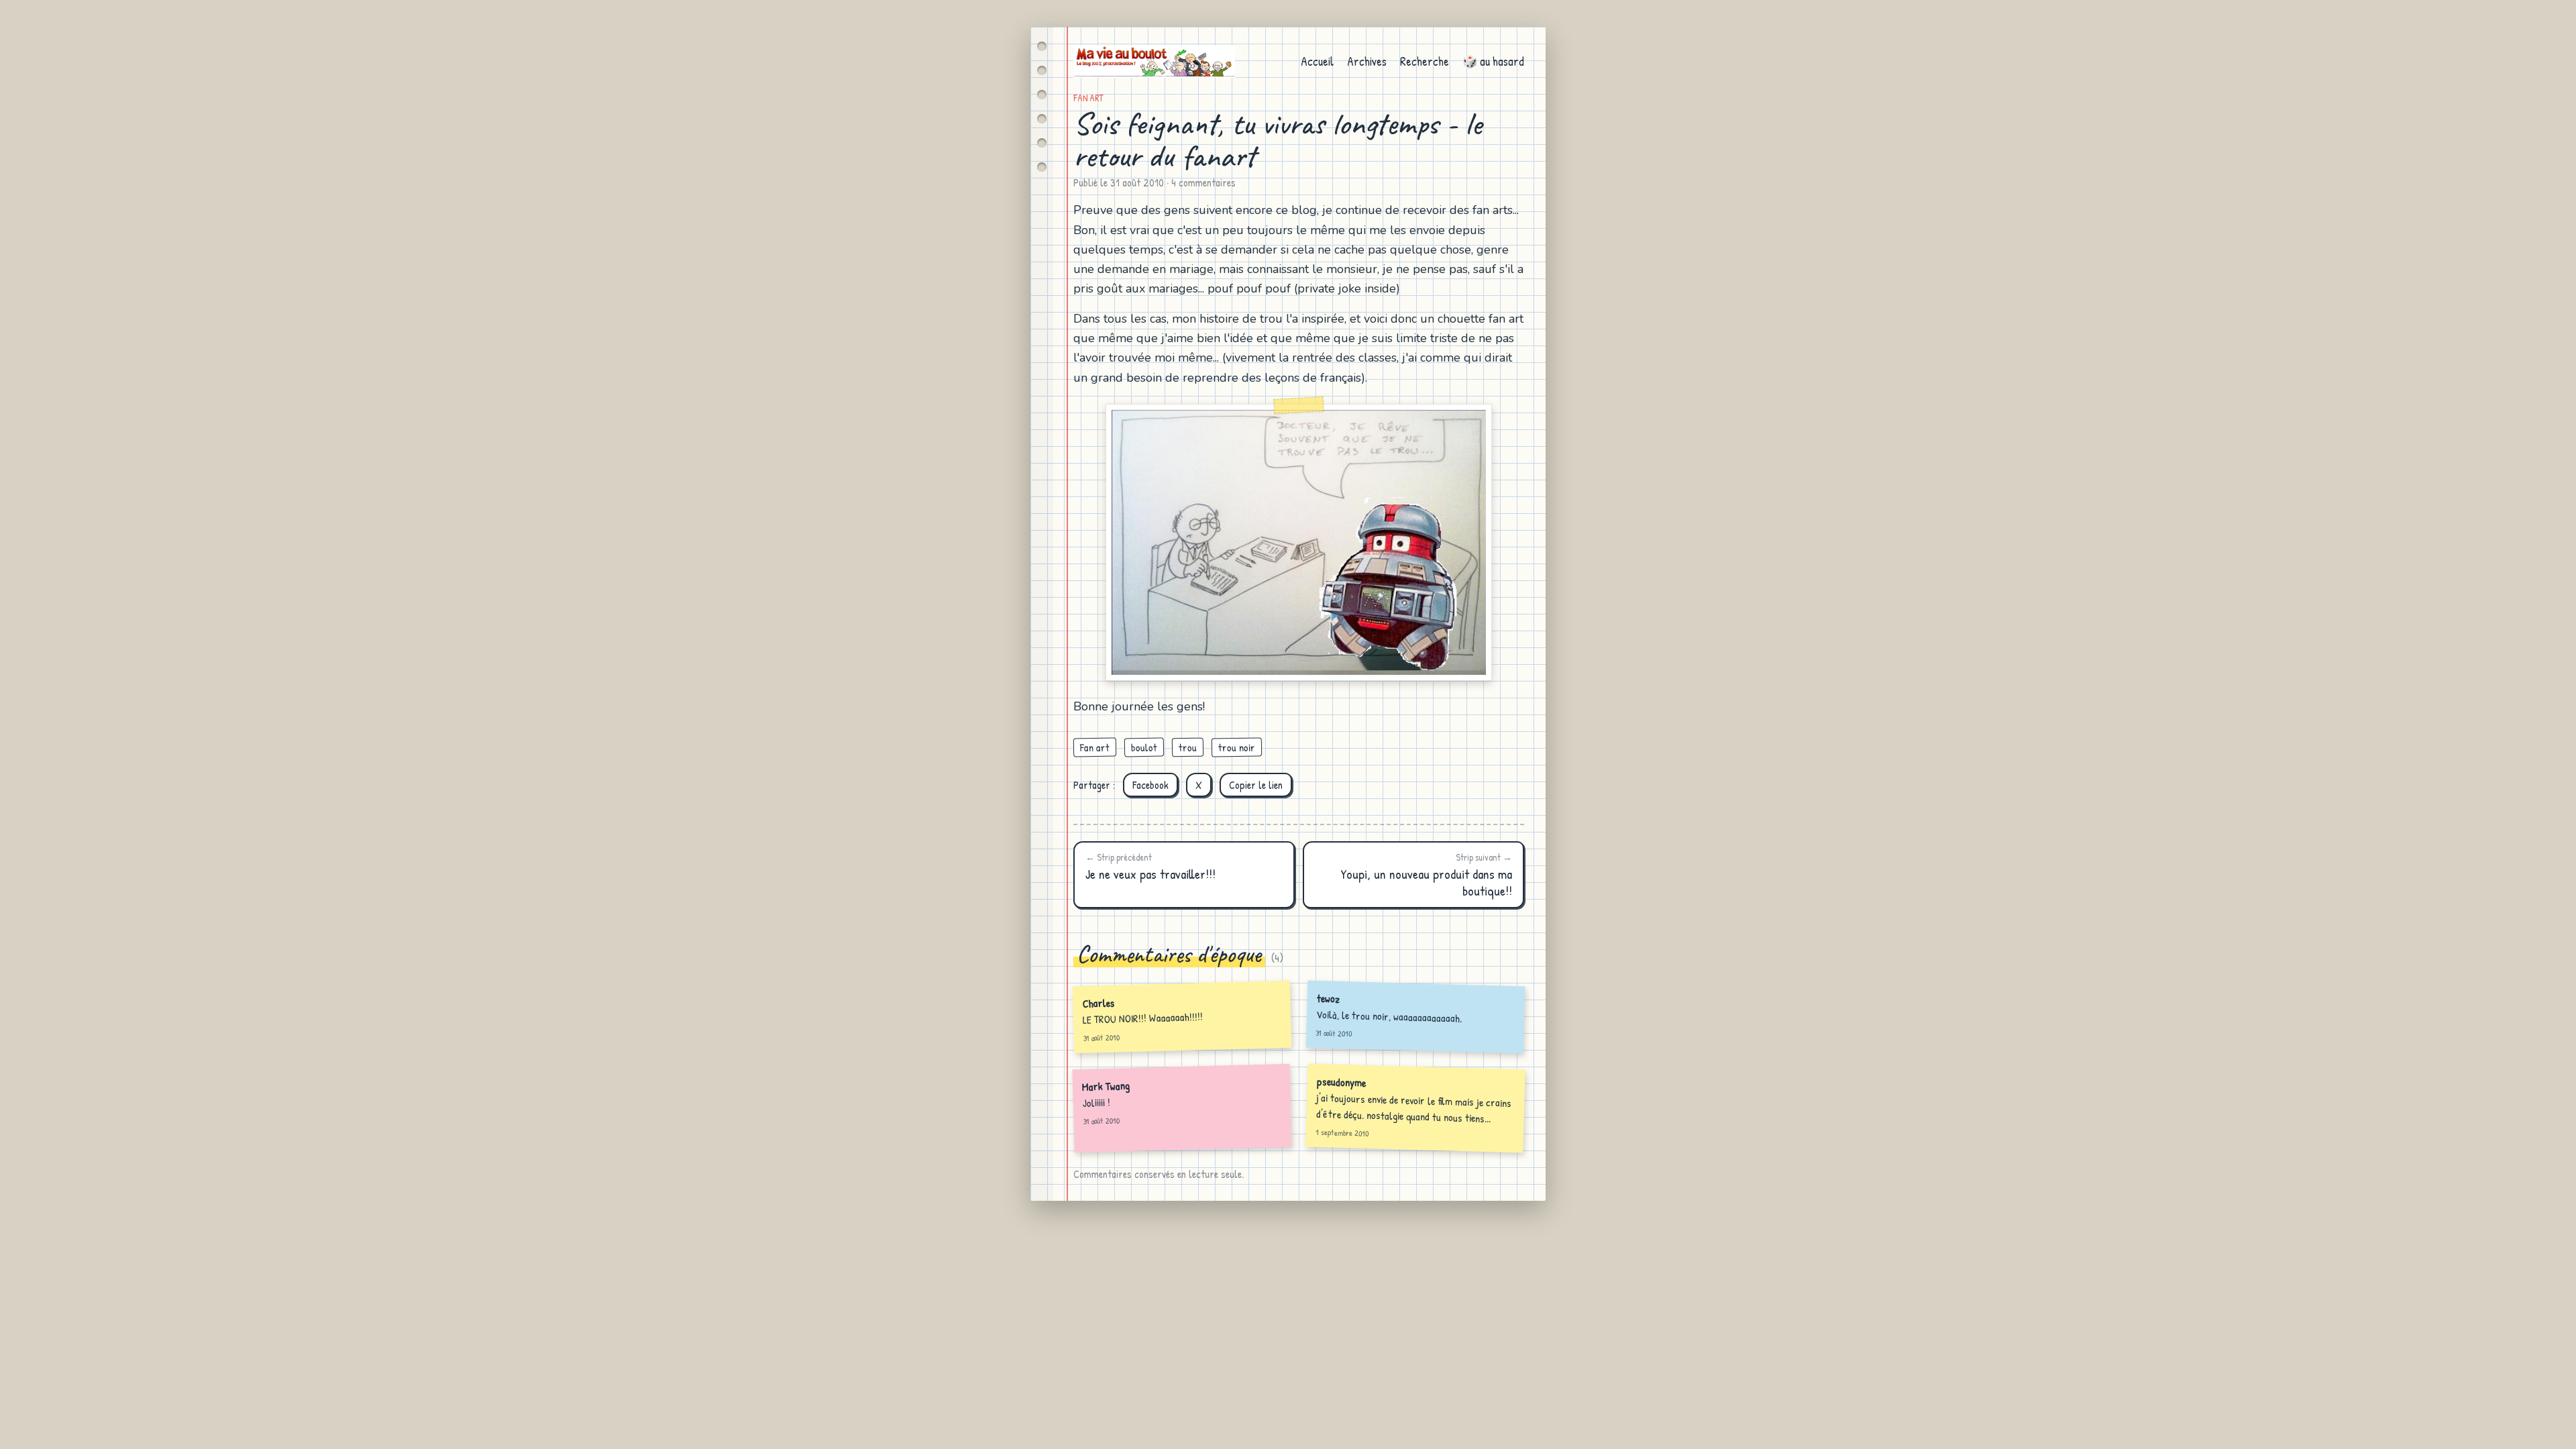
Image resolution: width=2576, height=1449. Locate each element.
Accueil (1317, 61)
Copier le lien (1256, 785)
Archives (1367, 61)
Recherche (1425, 61)
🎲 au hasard (1493, 61)
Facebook (1150, 785)
